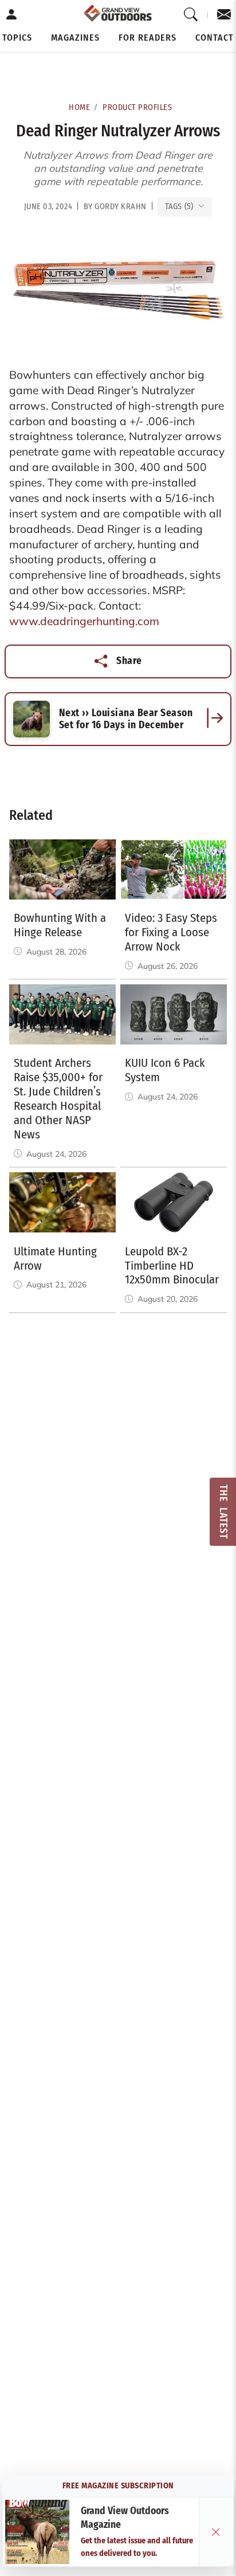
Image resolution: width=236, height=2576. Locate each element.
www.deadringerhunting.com (84, 621)
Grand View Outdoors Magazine (125, 2518)
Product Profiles (137, 107)
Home (79, 107)
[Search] (191, 15)
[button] (17, 38)
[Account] (12, 15)
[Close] (216, 2532)
